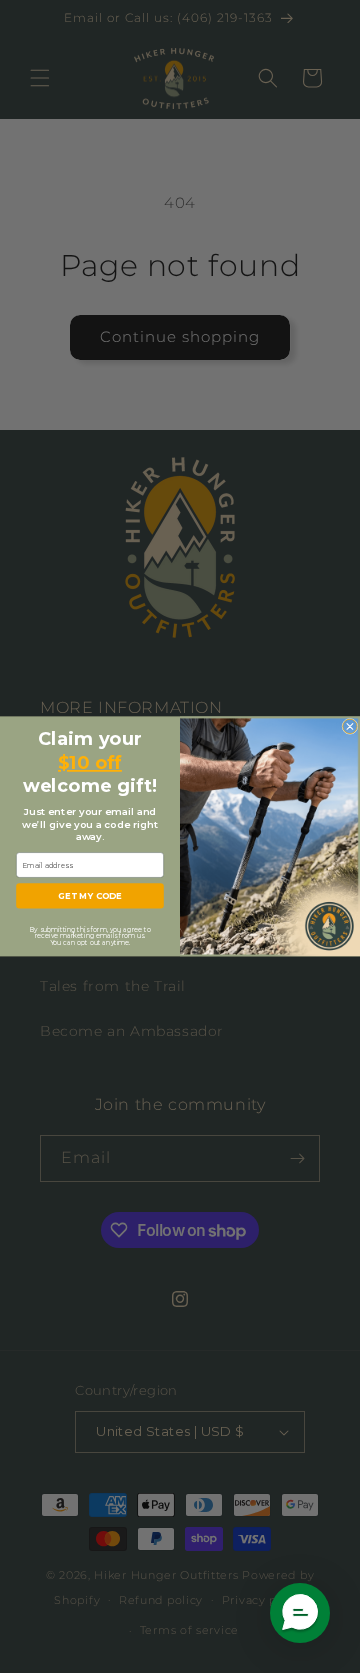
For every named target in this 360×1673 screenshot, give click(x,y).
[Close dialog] (350, 726)
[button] (300, 1613)
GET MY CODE (90, 896)
